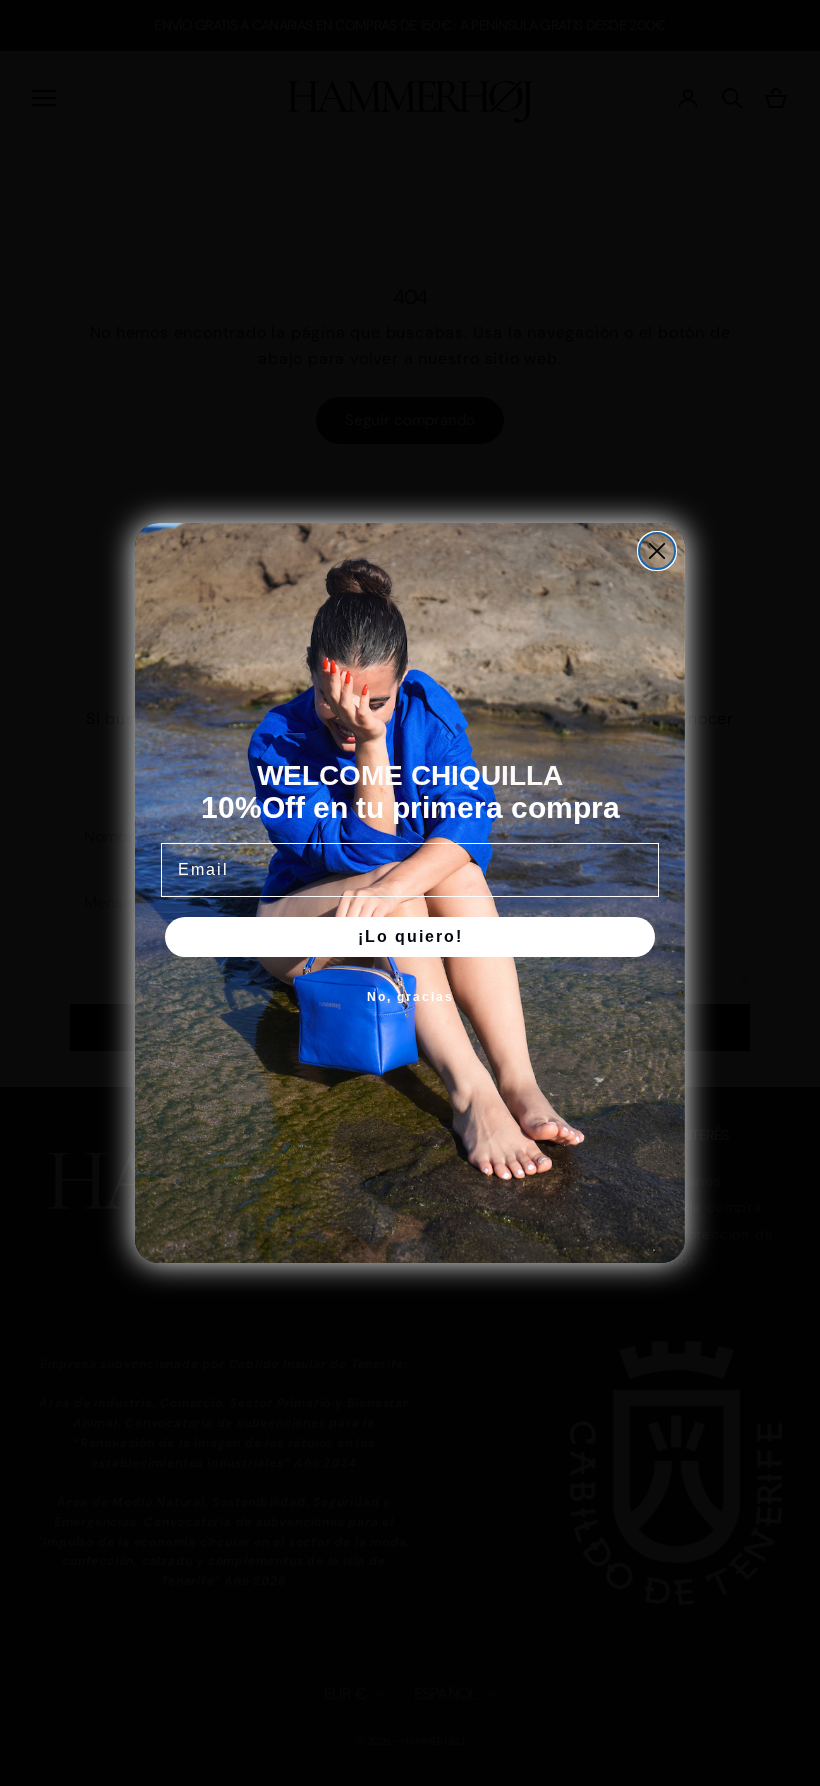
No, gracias (410, 997)
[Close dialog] (657, 551)
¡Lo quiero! (410, 936)
